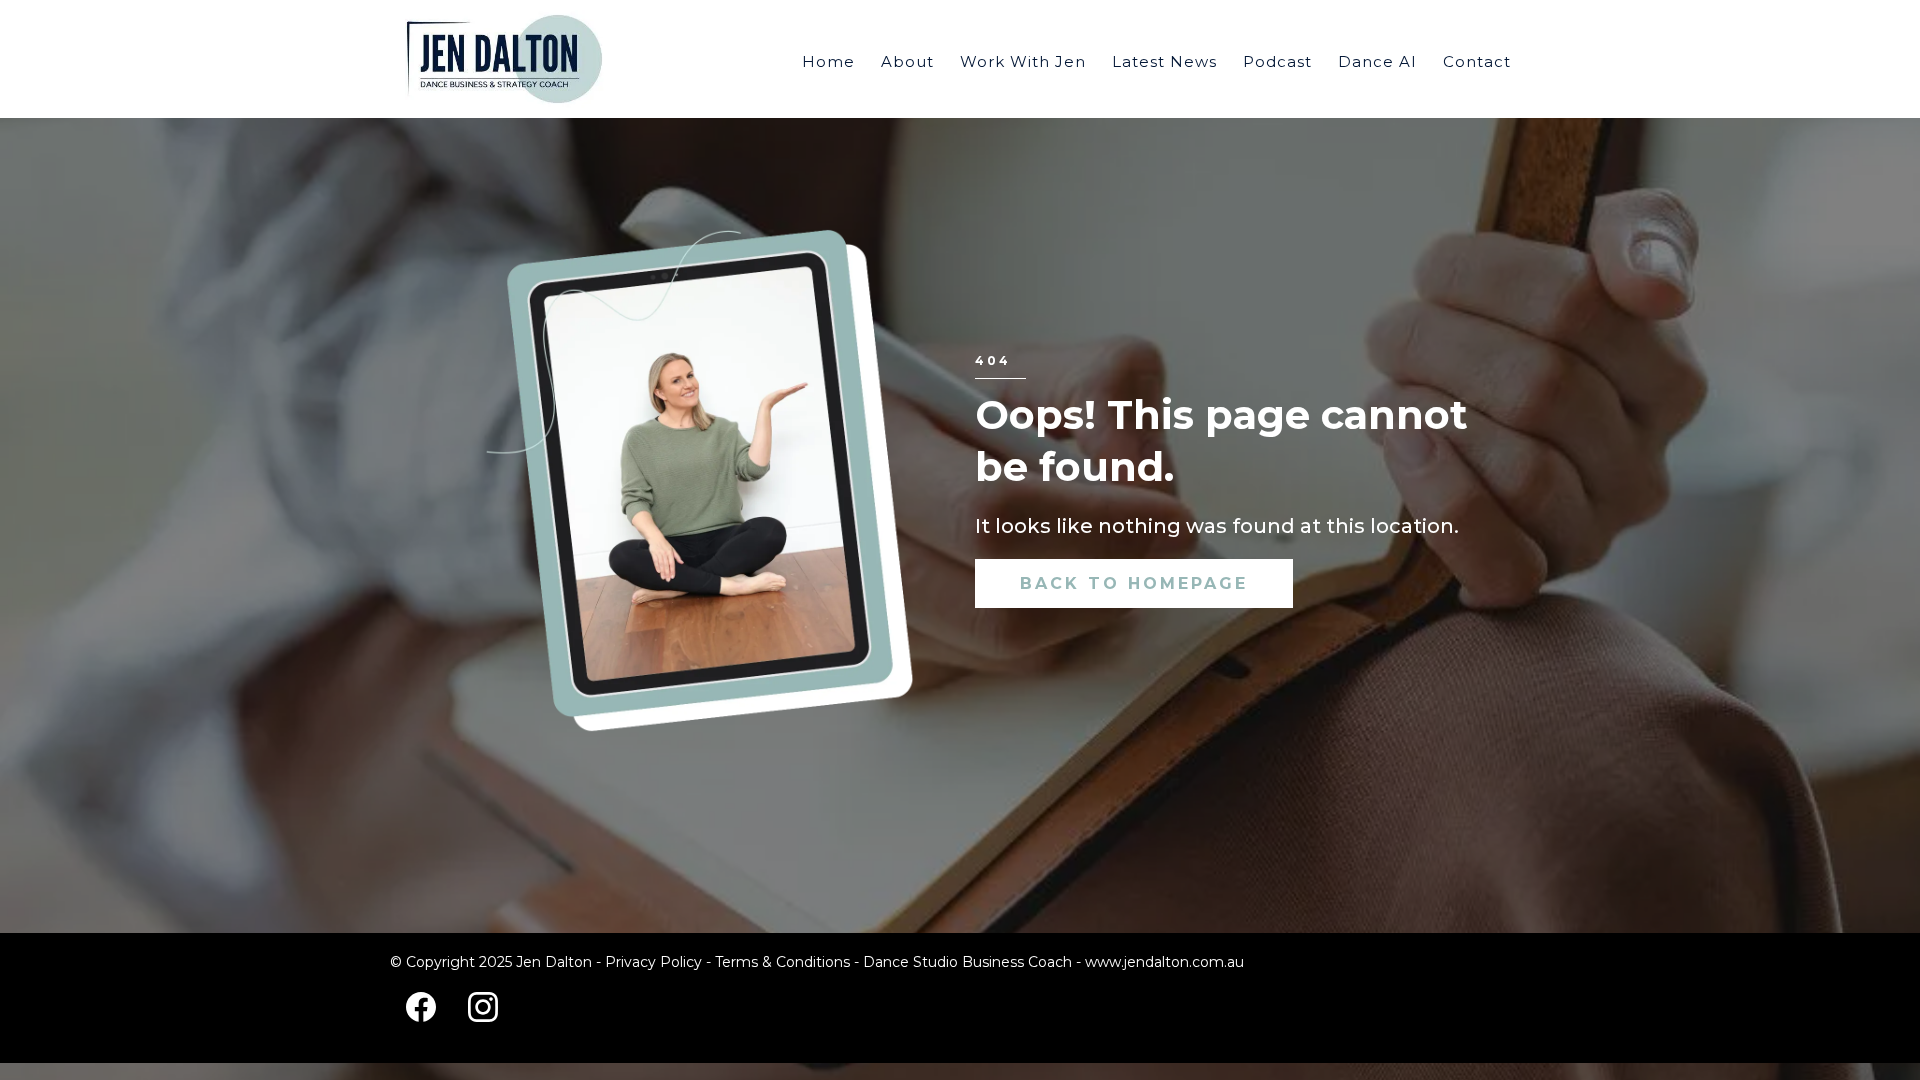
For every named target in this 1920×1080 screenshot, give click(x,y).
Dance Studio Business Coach (967, 962)
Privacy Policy (653, 962)
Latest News (1164, 61)
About (907, 61)
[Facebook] (421, 1007)
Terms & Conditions (780, 962)
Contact (1477, 61)
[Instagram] (483, 1007)
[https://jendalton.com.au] (512, 59)
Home (828, 61)
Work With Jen (1023, 61)
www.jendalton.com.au (1164, 962)
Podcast (1277, 61)
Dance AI (1377, 61)
